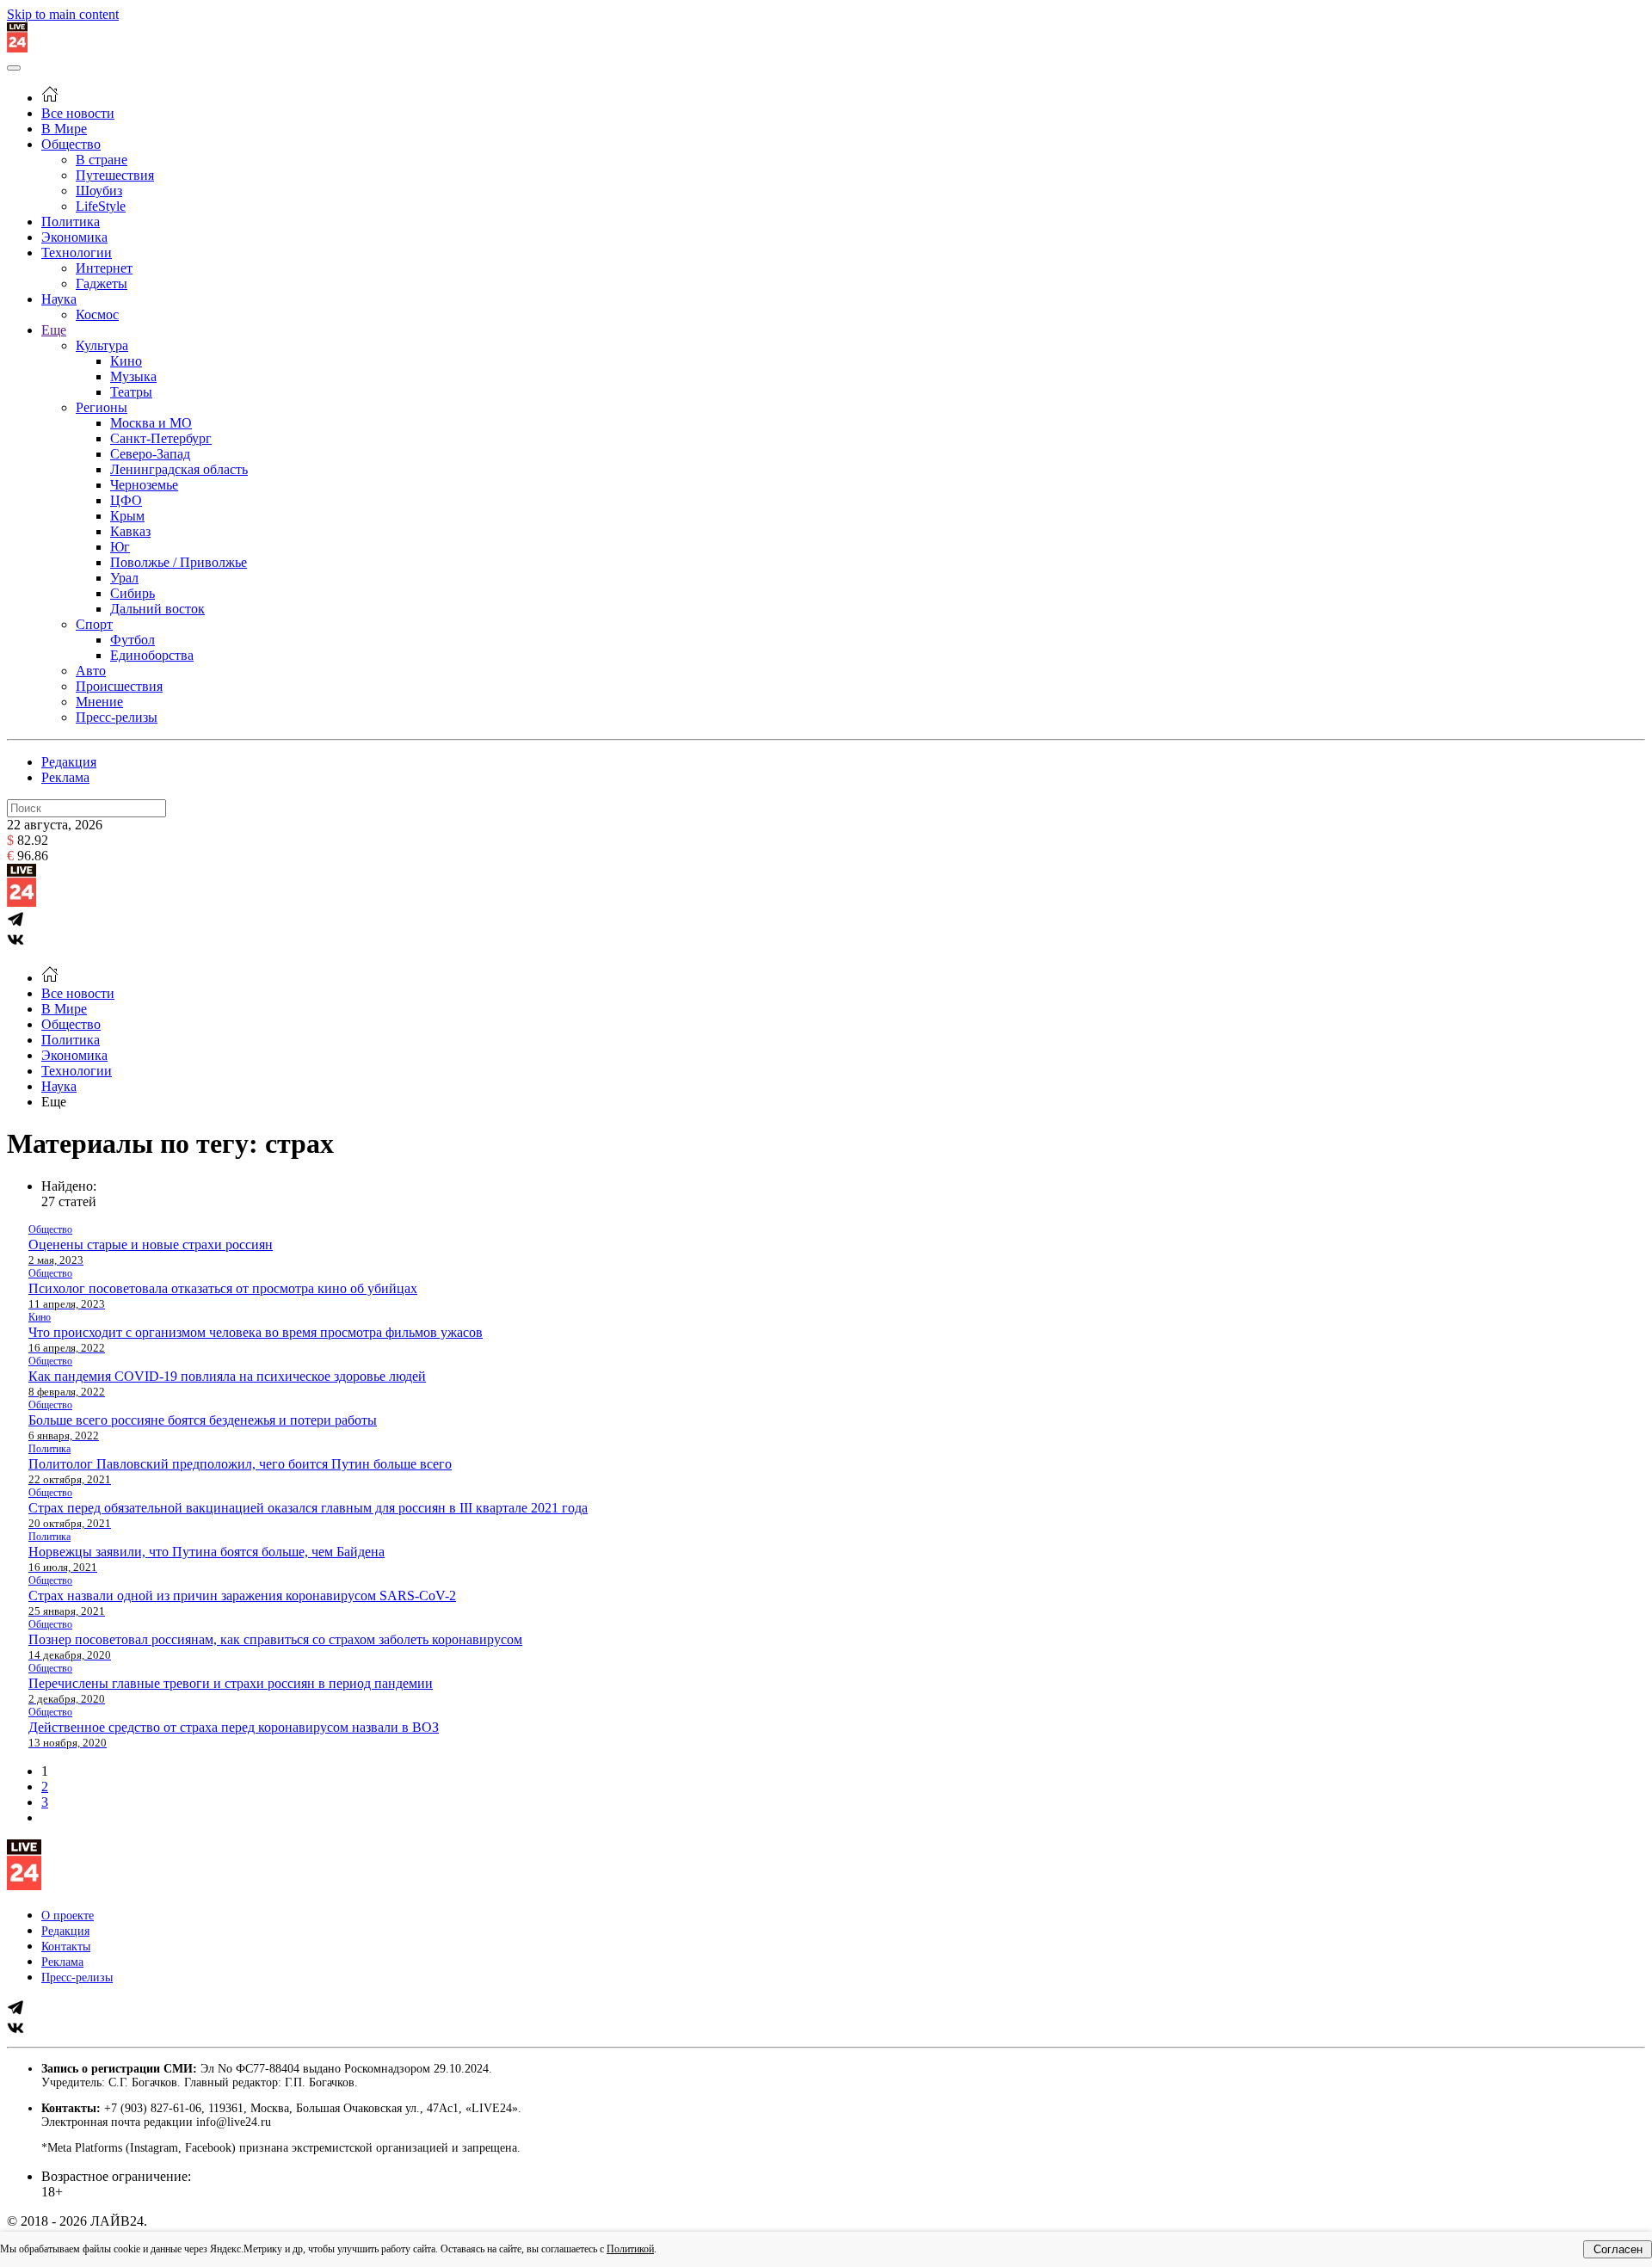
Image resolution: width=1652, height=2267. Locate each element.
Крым (127, 516)
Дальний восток (157, 609)
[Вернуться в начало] (17, 48)
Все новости (78, 113)
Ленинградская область (179, 469)
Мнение (99, 702)
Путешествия (115, 175)
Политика (71, 222)
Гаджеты (102, 283)
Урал (124, 578)
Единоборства (152, 655)
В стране (102, 160)
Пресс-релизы (117, 717)
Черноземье (144, 485)
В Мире (64, 129)
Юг (120, 547)
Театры (131, 392)
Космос (97, 314)
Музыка (133, 376)
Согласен (1618, 2249)
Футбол (133, 640)
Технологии (77, 253)
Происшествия (119, 686)
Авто (91, 671)
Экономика (74, 237)
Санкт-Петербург (161, 438)
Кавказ (130, 531)
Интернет (104, 268)
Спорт (94, 624)
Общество (71, 144)
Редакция (69, 762)
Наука (59, 299)
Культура (102, 345)
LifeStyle (101, 206)
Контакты (66, 1947)
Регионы (102, 407)
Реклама (65, 777)
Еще (54, 330)
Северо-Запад (150, 454)
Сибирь (133, 593)
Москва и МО (151, 423)
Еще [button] (54, 1102)
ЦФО (126, 500)
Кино (126, 361)
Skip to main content (63, 14)
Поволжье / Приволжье (179, 562)
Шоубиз (99, 191)
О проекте (68, 1916)
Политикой (630, 2249)
